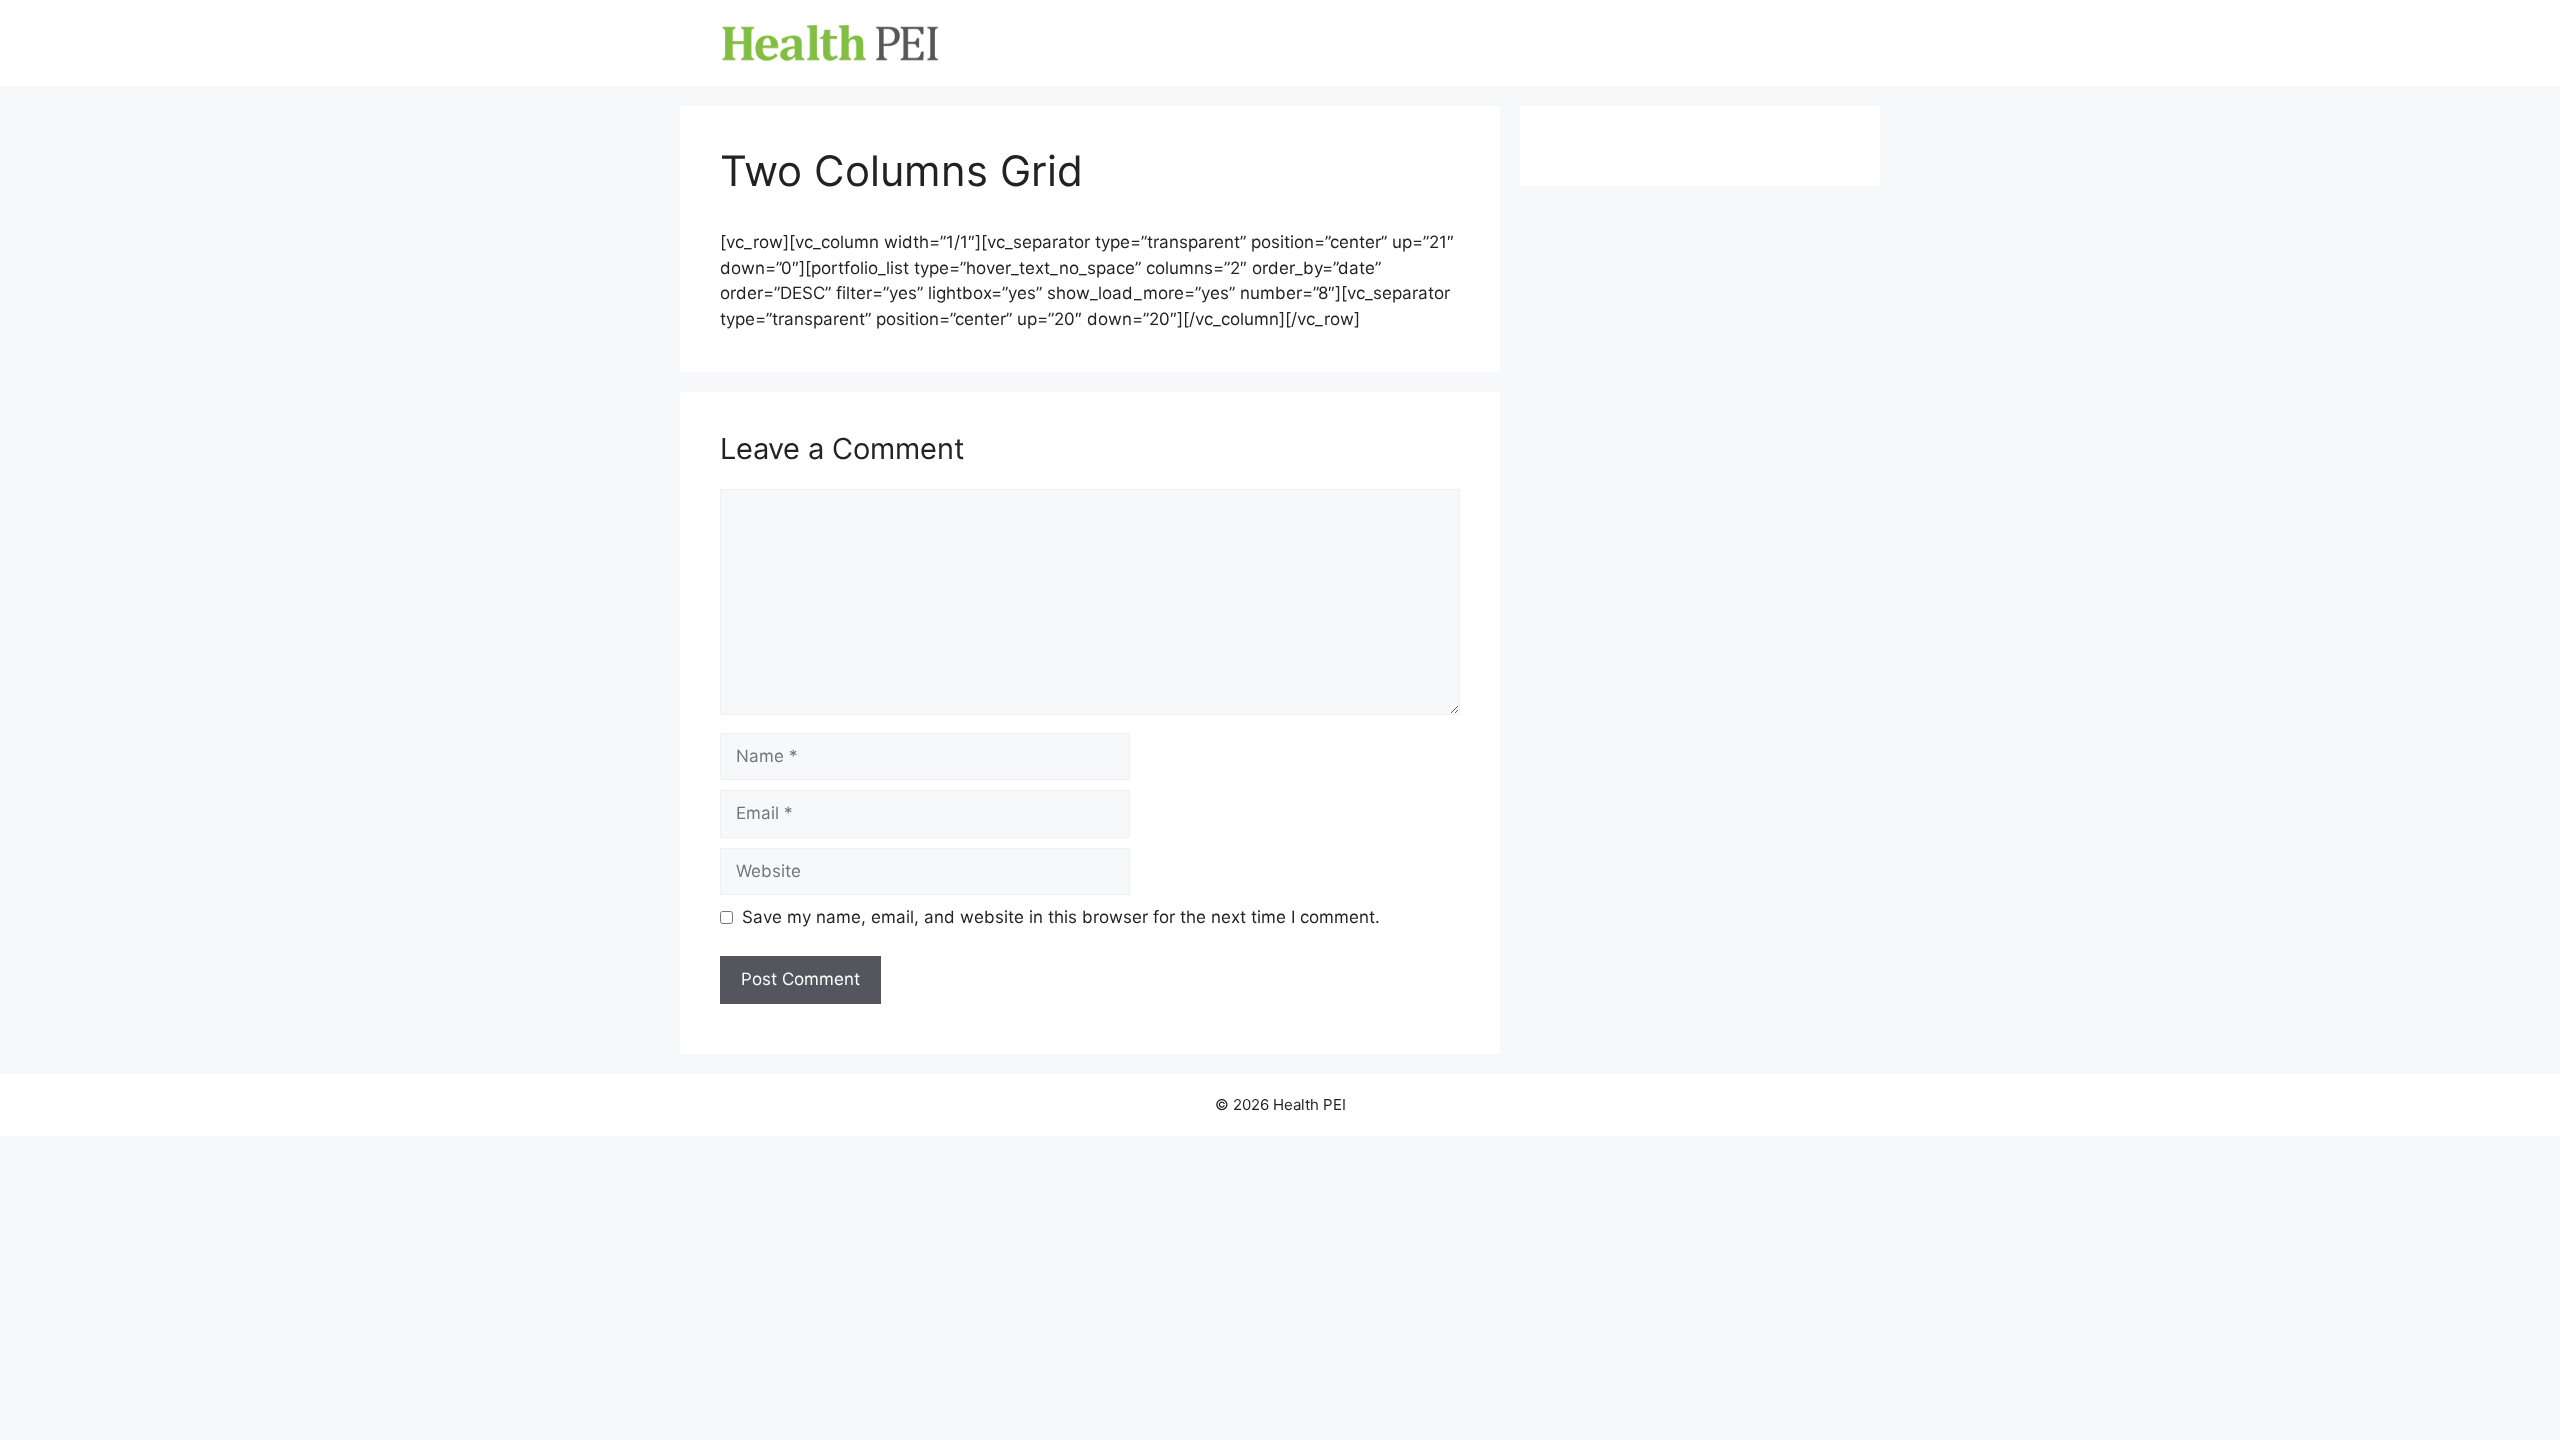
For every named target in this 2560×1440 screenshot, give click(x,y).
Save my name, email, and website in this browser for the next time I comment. (1061, 917)
